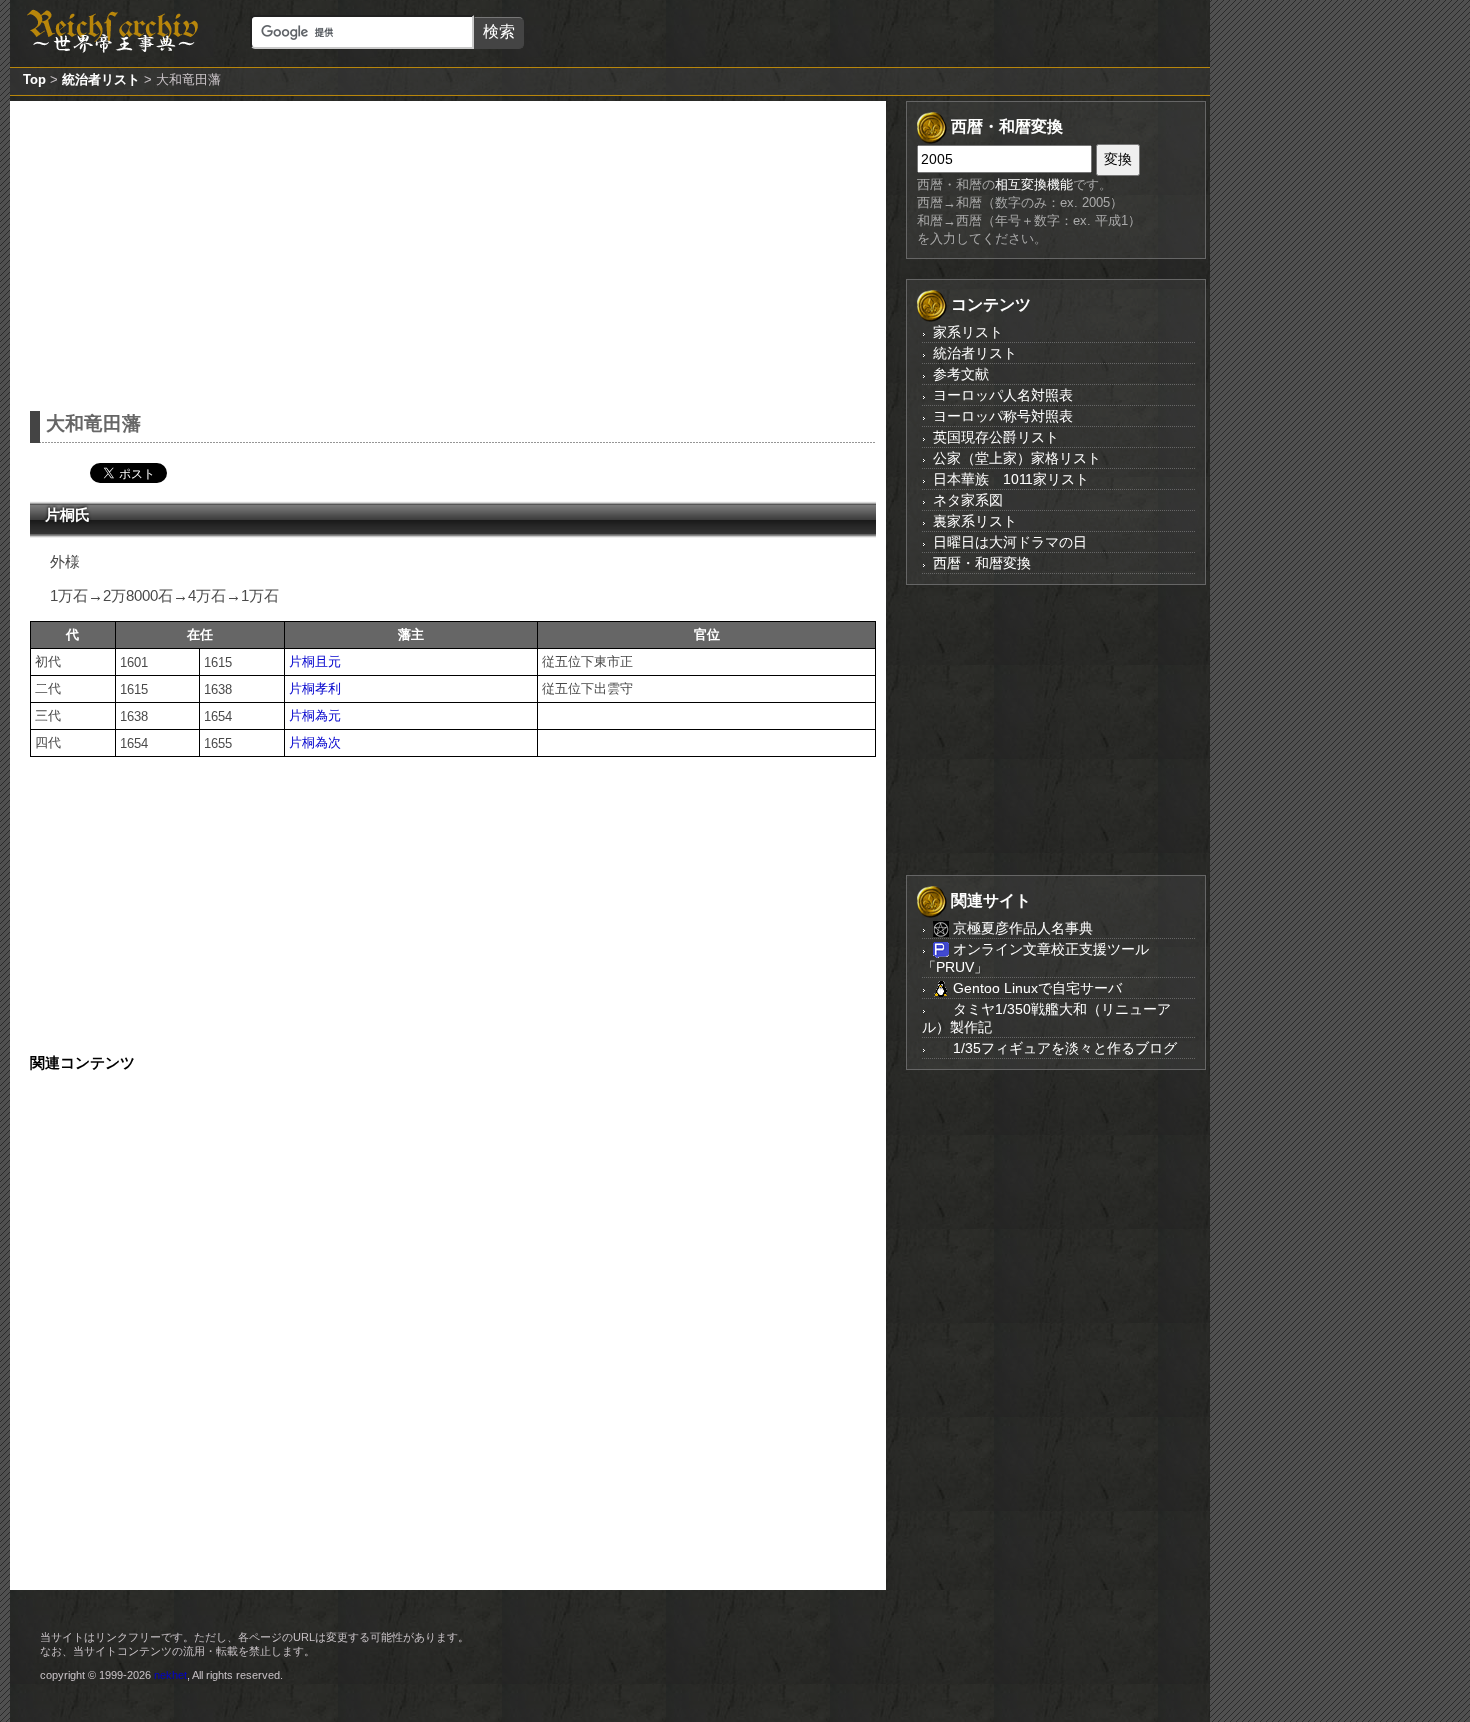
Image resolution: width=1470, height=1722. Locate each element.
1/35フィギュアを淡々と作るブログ (1063, 1048)
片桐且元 (315, 661)
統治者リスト (101, 79)
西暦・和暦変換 (982, 563)
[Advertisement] (453, 251)
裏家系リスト (975, 521)
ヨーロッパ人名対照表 (1003, 395)
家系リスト (968, 332)
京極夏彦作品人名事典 (1021, 928)
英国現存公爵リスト (996, 437)
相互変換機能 (1034, 184)
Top (34, 79)
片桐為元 (315, 715)
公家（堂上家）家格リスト (1017, 458)
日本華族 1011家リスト (1011, 479)
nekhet (170, 1675)
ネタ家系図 (968, 500)
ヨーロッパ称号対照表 (1003, 416)
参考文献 (961, 374)
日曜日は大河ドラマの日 (1010, 542)
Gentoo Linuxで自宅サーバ (1035, 988)
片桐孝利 (315, 688)
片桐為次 (315, 742)
